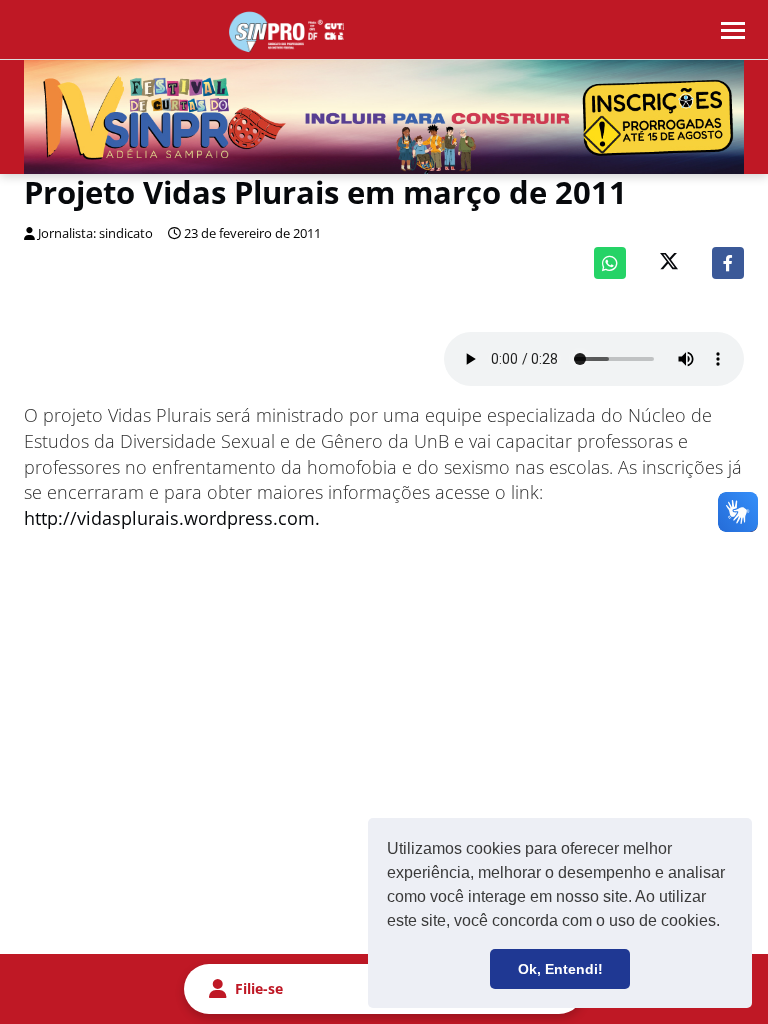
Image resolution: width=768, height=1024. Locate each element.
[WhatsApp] (610, 263)
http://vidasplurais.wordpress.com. (172, 518)
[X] (669, 263)
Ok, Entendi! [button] (560, 969)
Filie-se (259, 988)
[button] (727, 923)
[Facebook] (728, 263)
